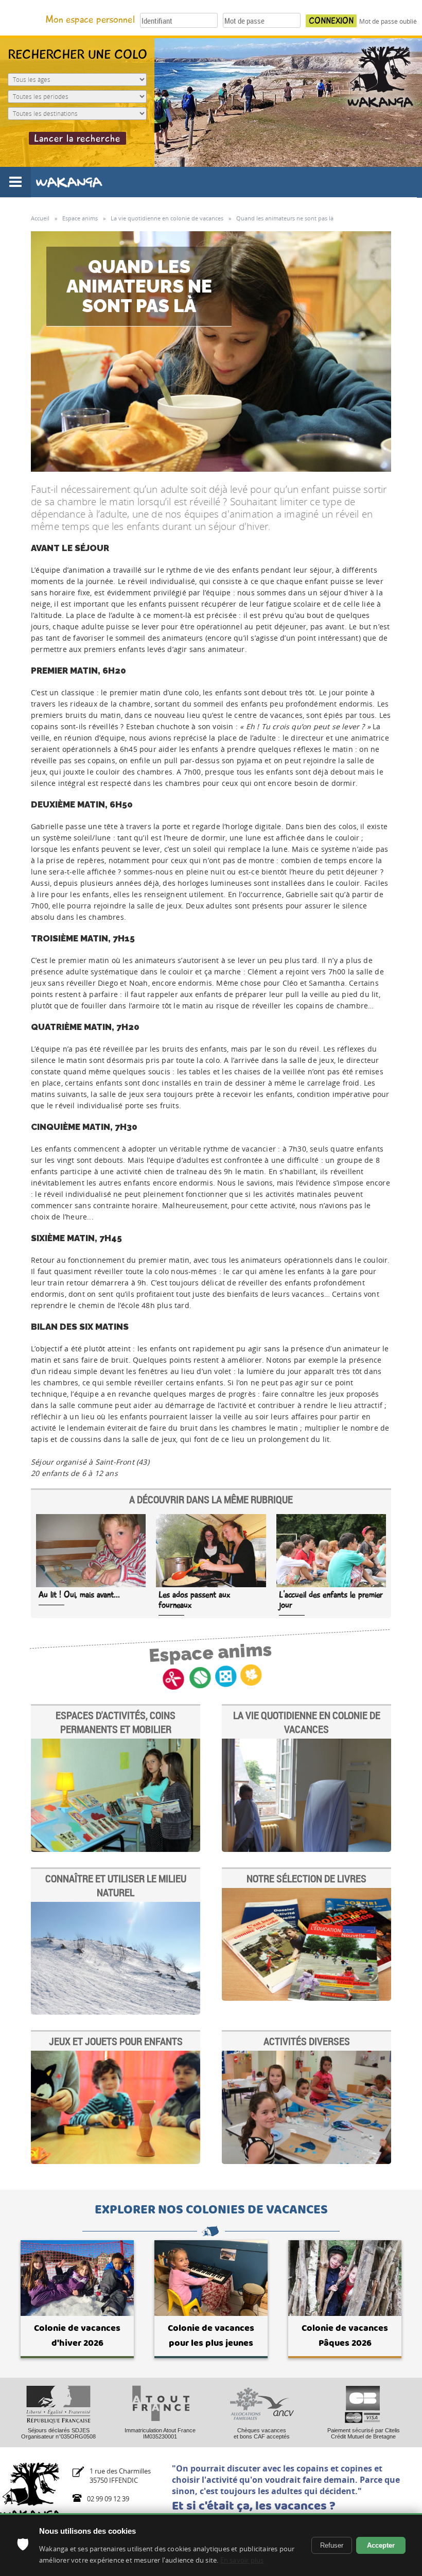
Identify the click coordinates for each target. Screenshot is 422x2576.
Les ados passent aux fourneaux (195, 1600)
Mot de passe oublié (388, 21)
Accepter (381, 2545)
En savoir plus (242, 2560)
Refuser (332, 2545)
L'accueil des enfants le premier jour (331, 1600)
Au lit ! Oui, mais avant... (79, 1595)
